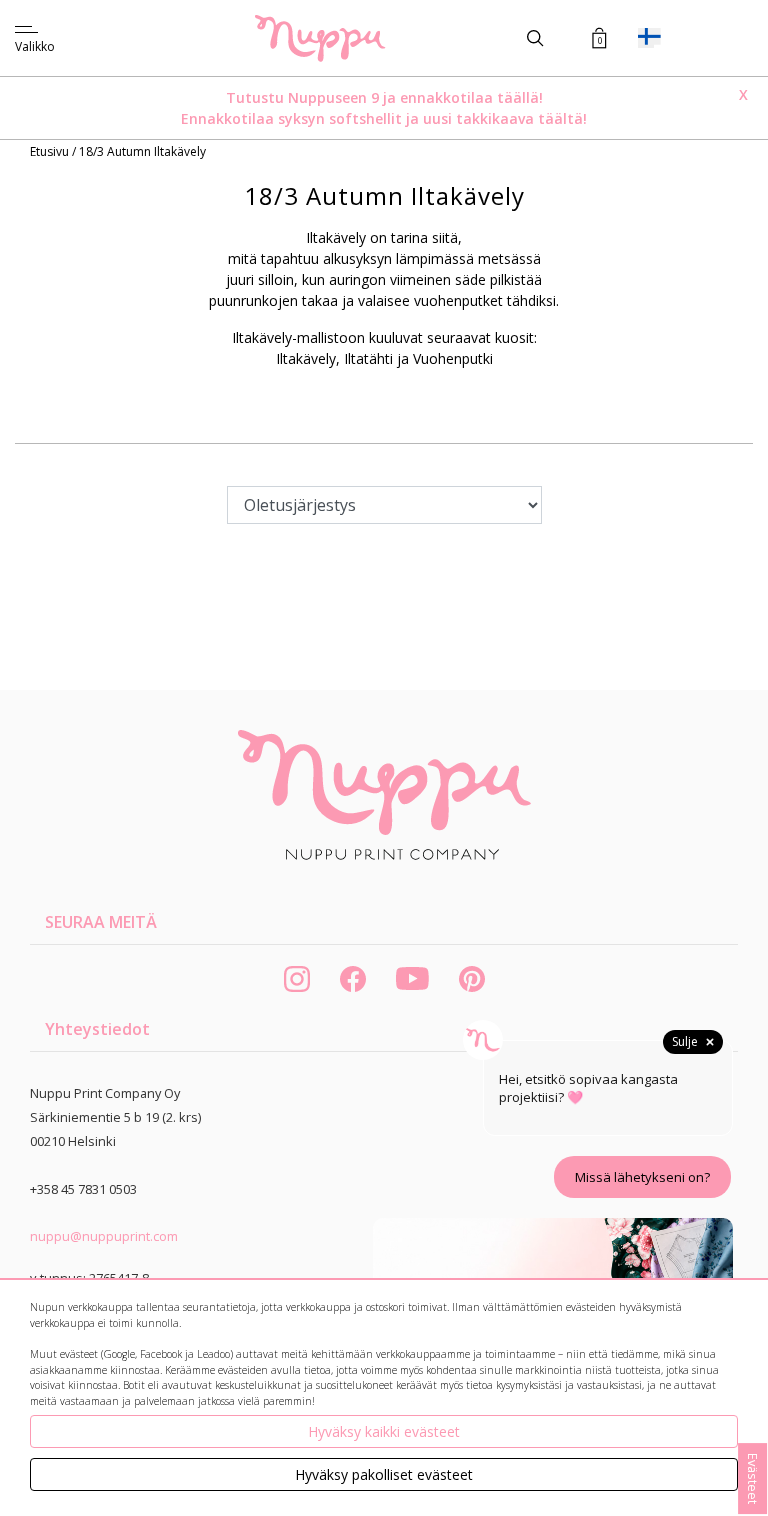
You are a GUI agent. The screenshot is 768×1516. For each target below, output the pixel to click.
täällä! (520, 97)
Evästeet (753, 1478)
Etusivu (51, 151)
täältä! (562, 118)
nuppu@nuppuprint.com (104, 1236)
